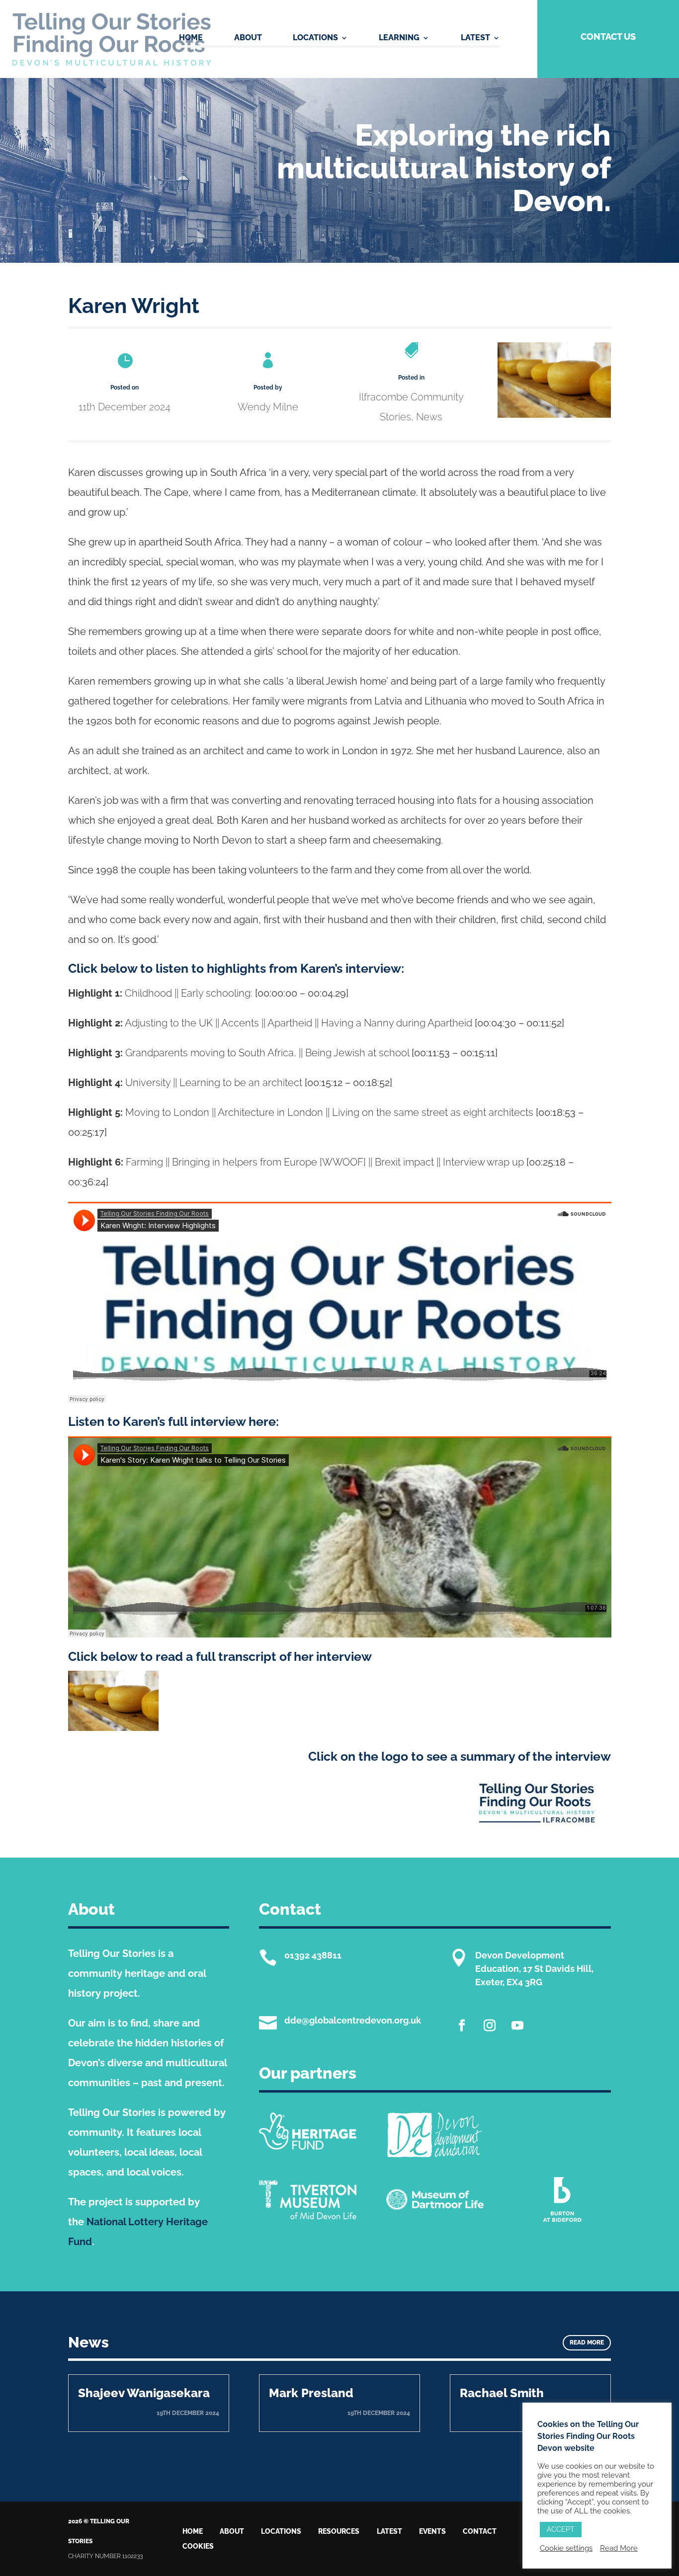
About (248, 38)
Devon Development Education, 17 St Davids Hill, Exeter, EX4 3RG (534, 1969)
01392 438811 (313, 1955)
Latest (475, 38)
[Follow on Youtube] (517, 2026)
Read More (619, 2548)
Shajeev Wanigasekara (144, 2393)
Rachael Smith (502, 2393)
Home (191, 38)
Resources (339, 2532)
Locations (315, 38)
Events (432, 2532)
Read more (587, 2342)
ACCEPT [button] (561, 2529)
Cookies (198, 2546)
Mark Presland (311, 2393)
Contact (480, 2532)
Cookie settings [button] (566, 2548)
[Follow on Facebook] (462, 2026)
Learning (399, 38)
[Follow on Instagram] (490, 2026)
